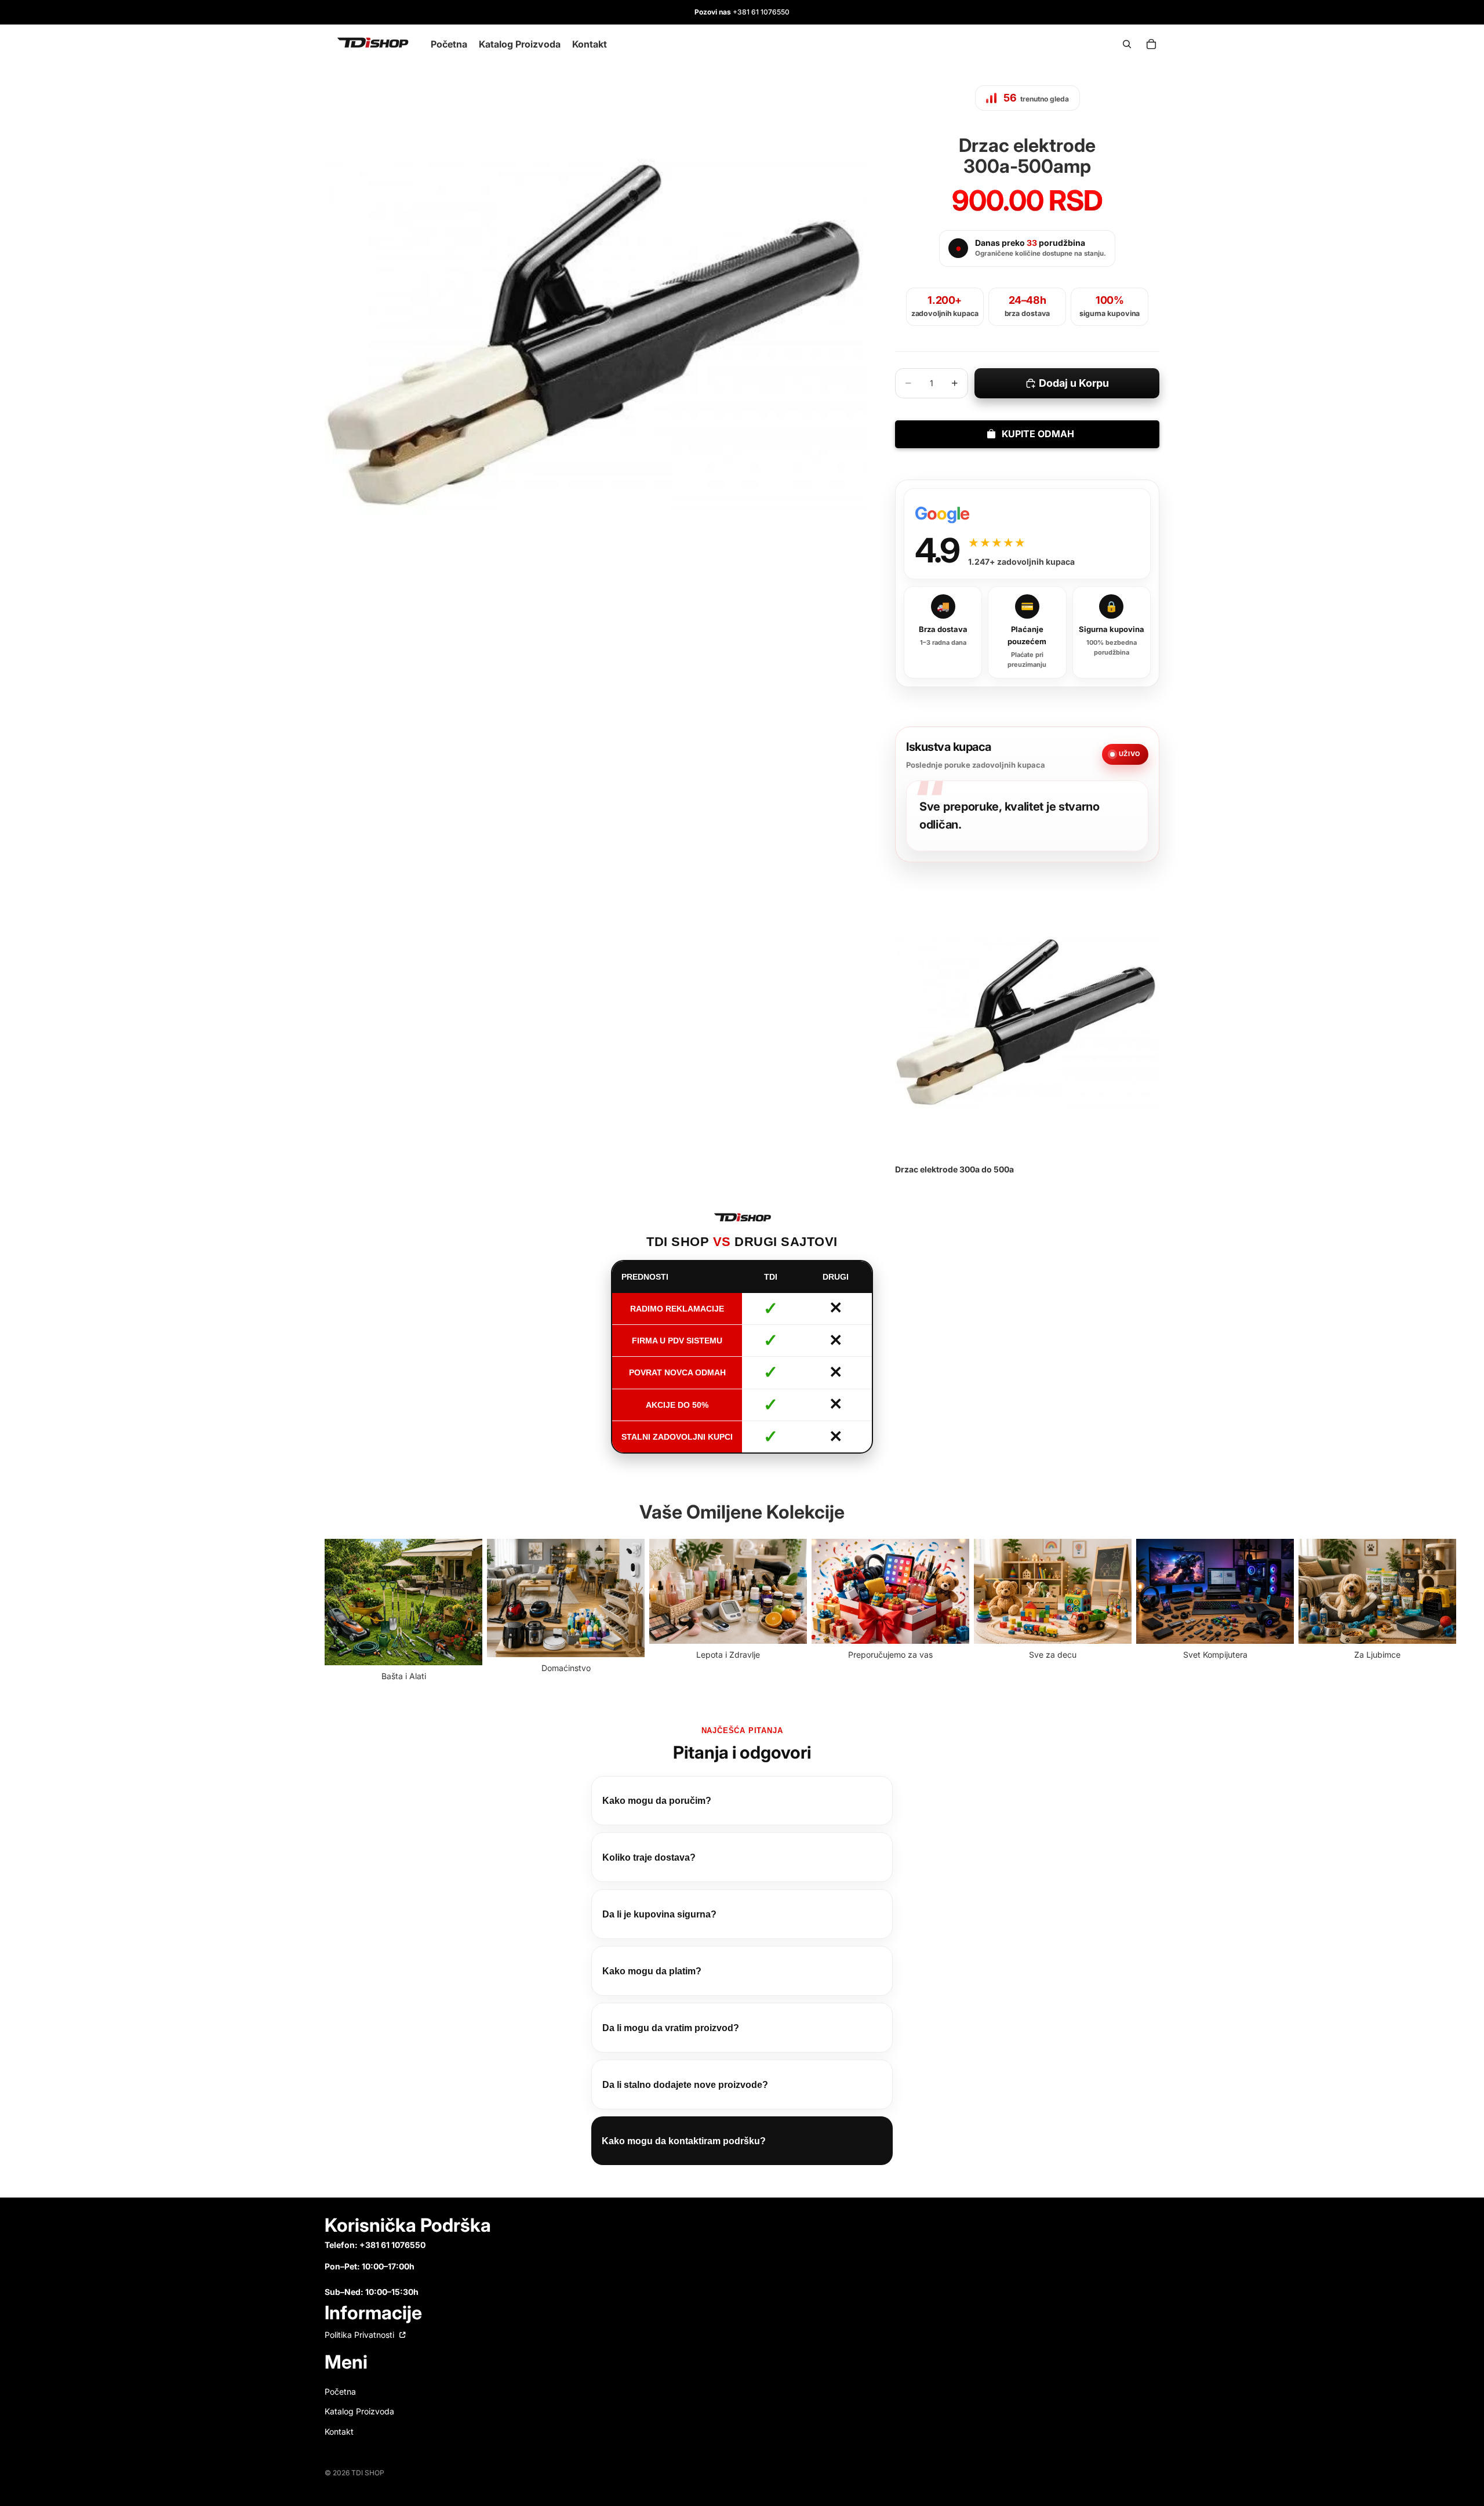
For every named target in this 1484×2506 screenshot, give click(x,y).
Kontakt (339, 2431)
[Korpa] (1151, 44)
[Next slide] (1147, 1611)
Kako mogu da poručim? (657, 1801)
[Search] (1127, 44)
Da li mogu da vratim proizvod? (671, 2028)
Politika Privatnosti (361, 2335)
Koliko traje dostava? (649, 1857)
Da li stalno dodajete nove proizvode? (685, 2085)
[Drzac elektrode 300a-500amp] (1027, 1022)
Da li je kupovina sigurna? (659, 1914)
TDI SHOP (368, 2473)
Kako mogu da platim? (652, 1971)
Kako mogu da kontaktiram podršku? (684, 2141)
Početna (340, 2391)
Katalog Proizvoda (359, 2411)
